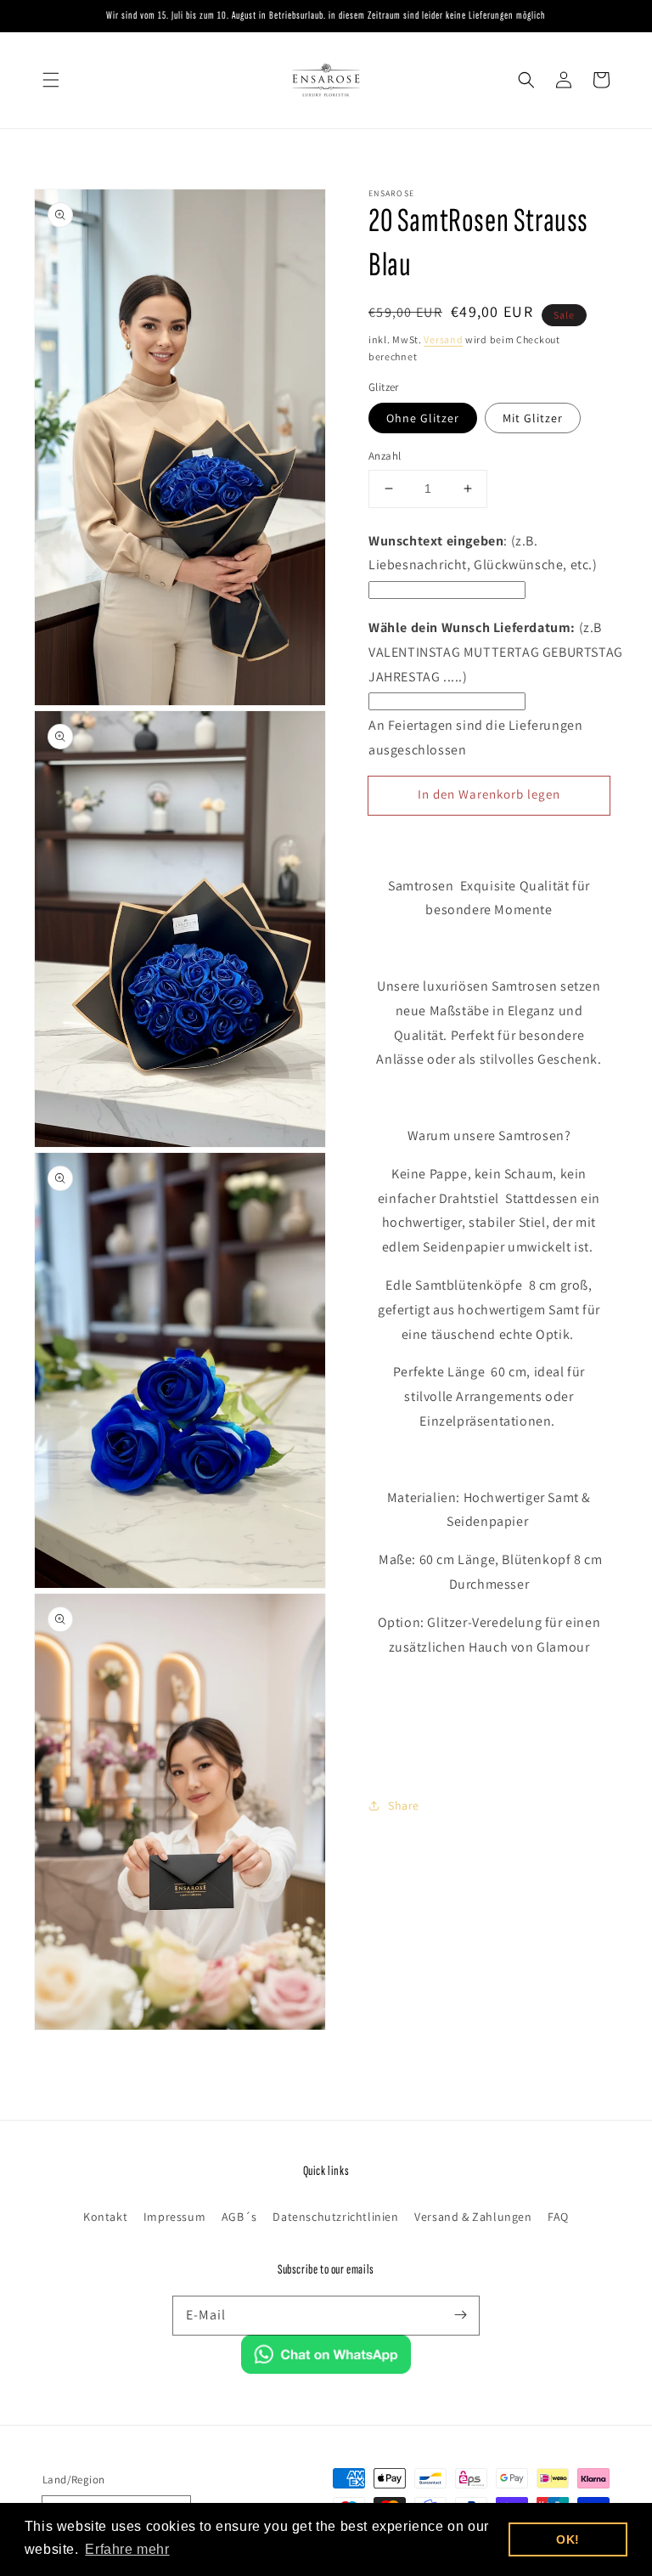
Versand (443, 339)
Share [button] (404, 1805)
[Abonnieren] (460, 2315)
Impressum (174, 2217)
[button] (51, 80)
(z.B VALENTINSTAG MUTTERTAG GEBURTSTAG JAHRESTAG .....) (496, 652)
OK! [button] (568, 2539)
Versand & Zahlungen (473, 2217)
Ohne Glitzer (423, 418)
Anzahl (385, 456)
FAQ (558, 2217)
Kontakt (105, 2217)
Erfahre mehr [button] (127, 2549)
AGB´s (239, 2217)
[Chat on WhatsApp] (326, 2369)
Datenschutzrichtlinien (335, 2217)
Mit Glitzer (533, 418)
